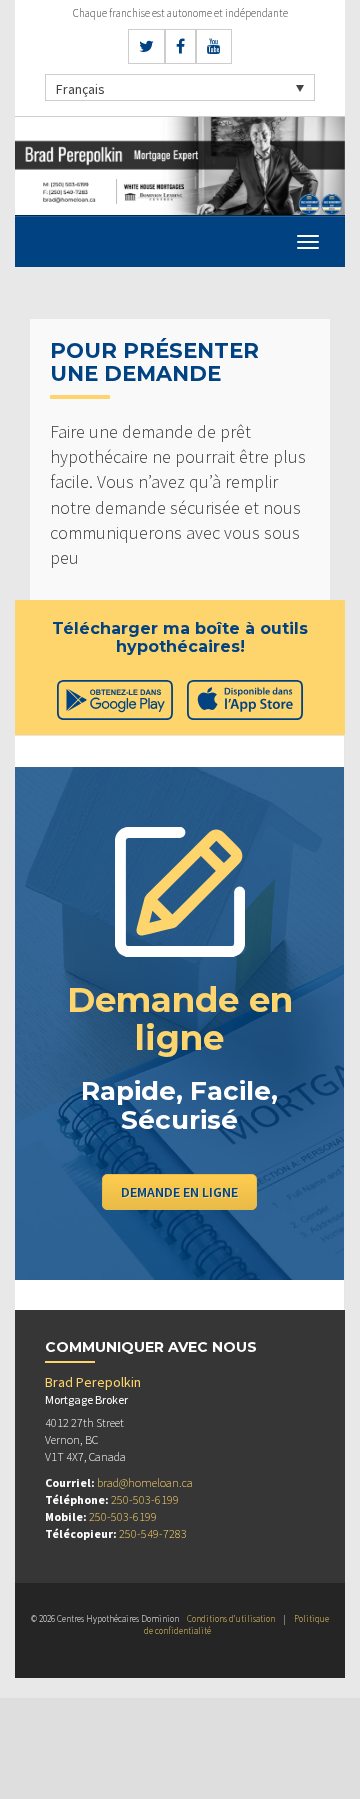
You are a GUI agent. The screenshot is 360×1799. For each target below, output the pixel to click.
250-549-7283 (153, 1533)
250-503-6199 (145, 1499)
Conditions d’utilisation (231, 1618)
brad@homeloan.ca (145, 1482)
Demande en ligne (179, 1192)
